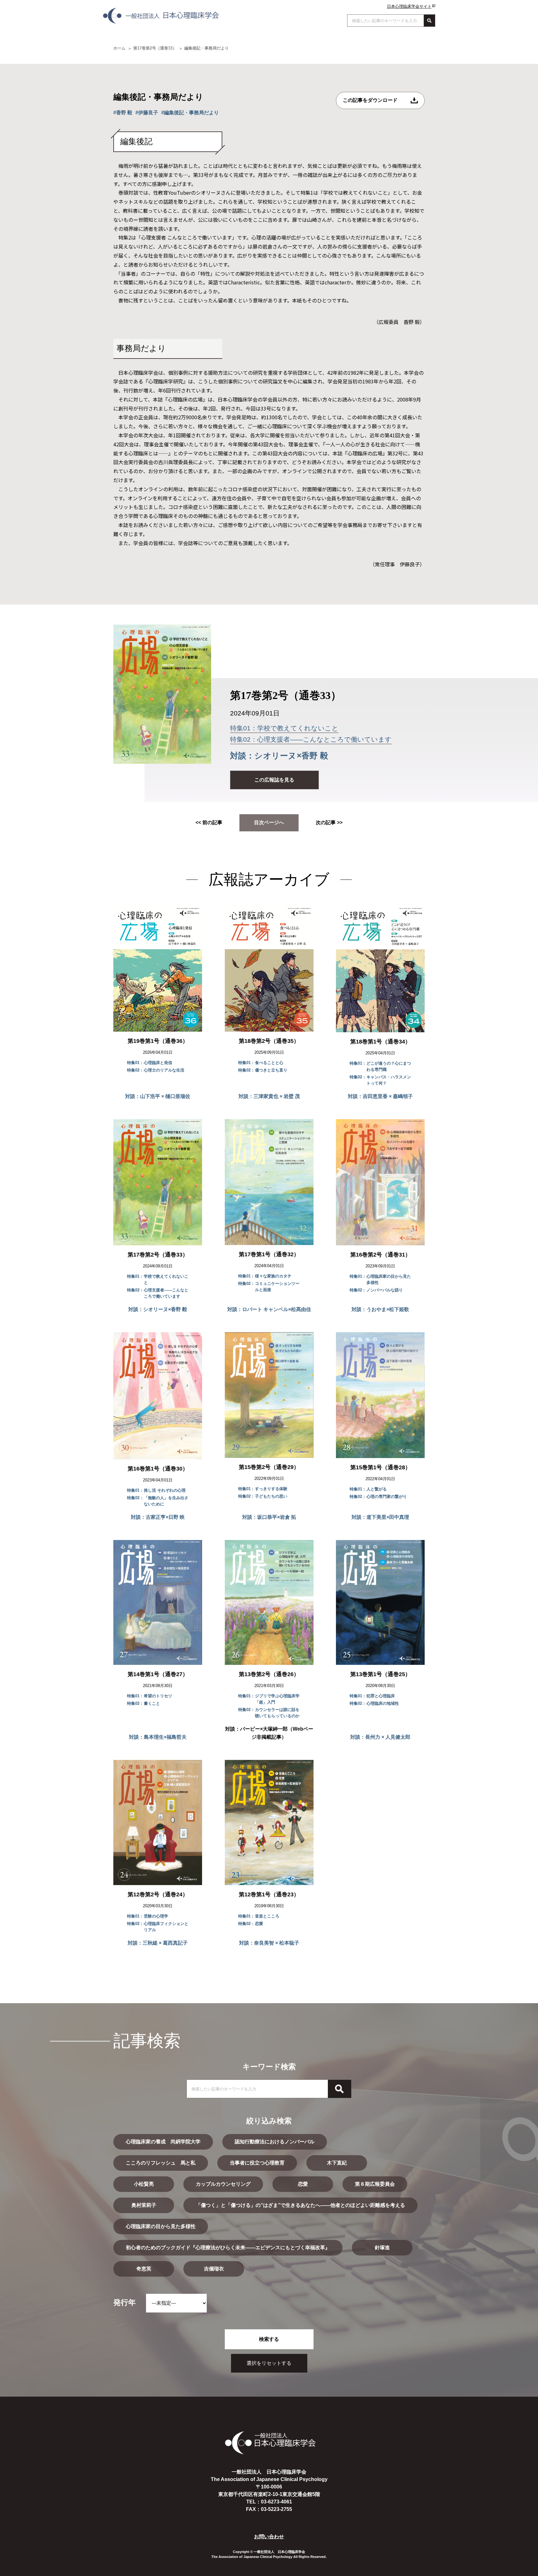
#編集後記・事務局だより (190, 113)
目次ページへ (269, 822)
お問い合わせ (269, 2537)
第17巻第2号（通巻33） (155, 48)
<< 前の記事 (209, 822)
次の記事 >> (329, 822)
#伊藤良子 (147, 113)
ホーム (119, 48)
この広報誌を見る (274, 780)
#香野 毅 (123, 113)
